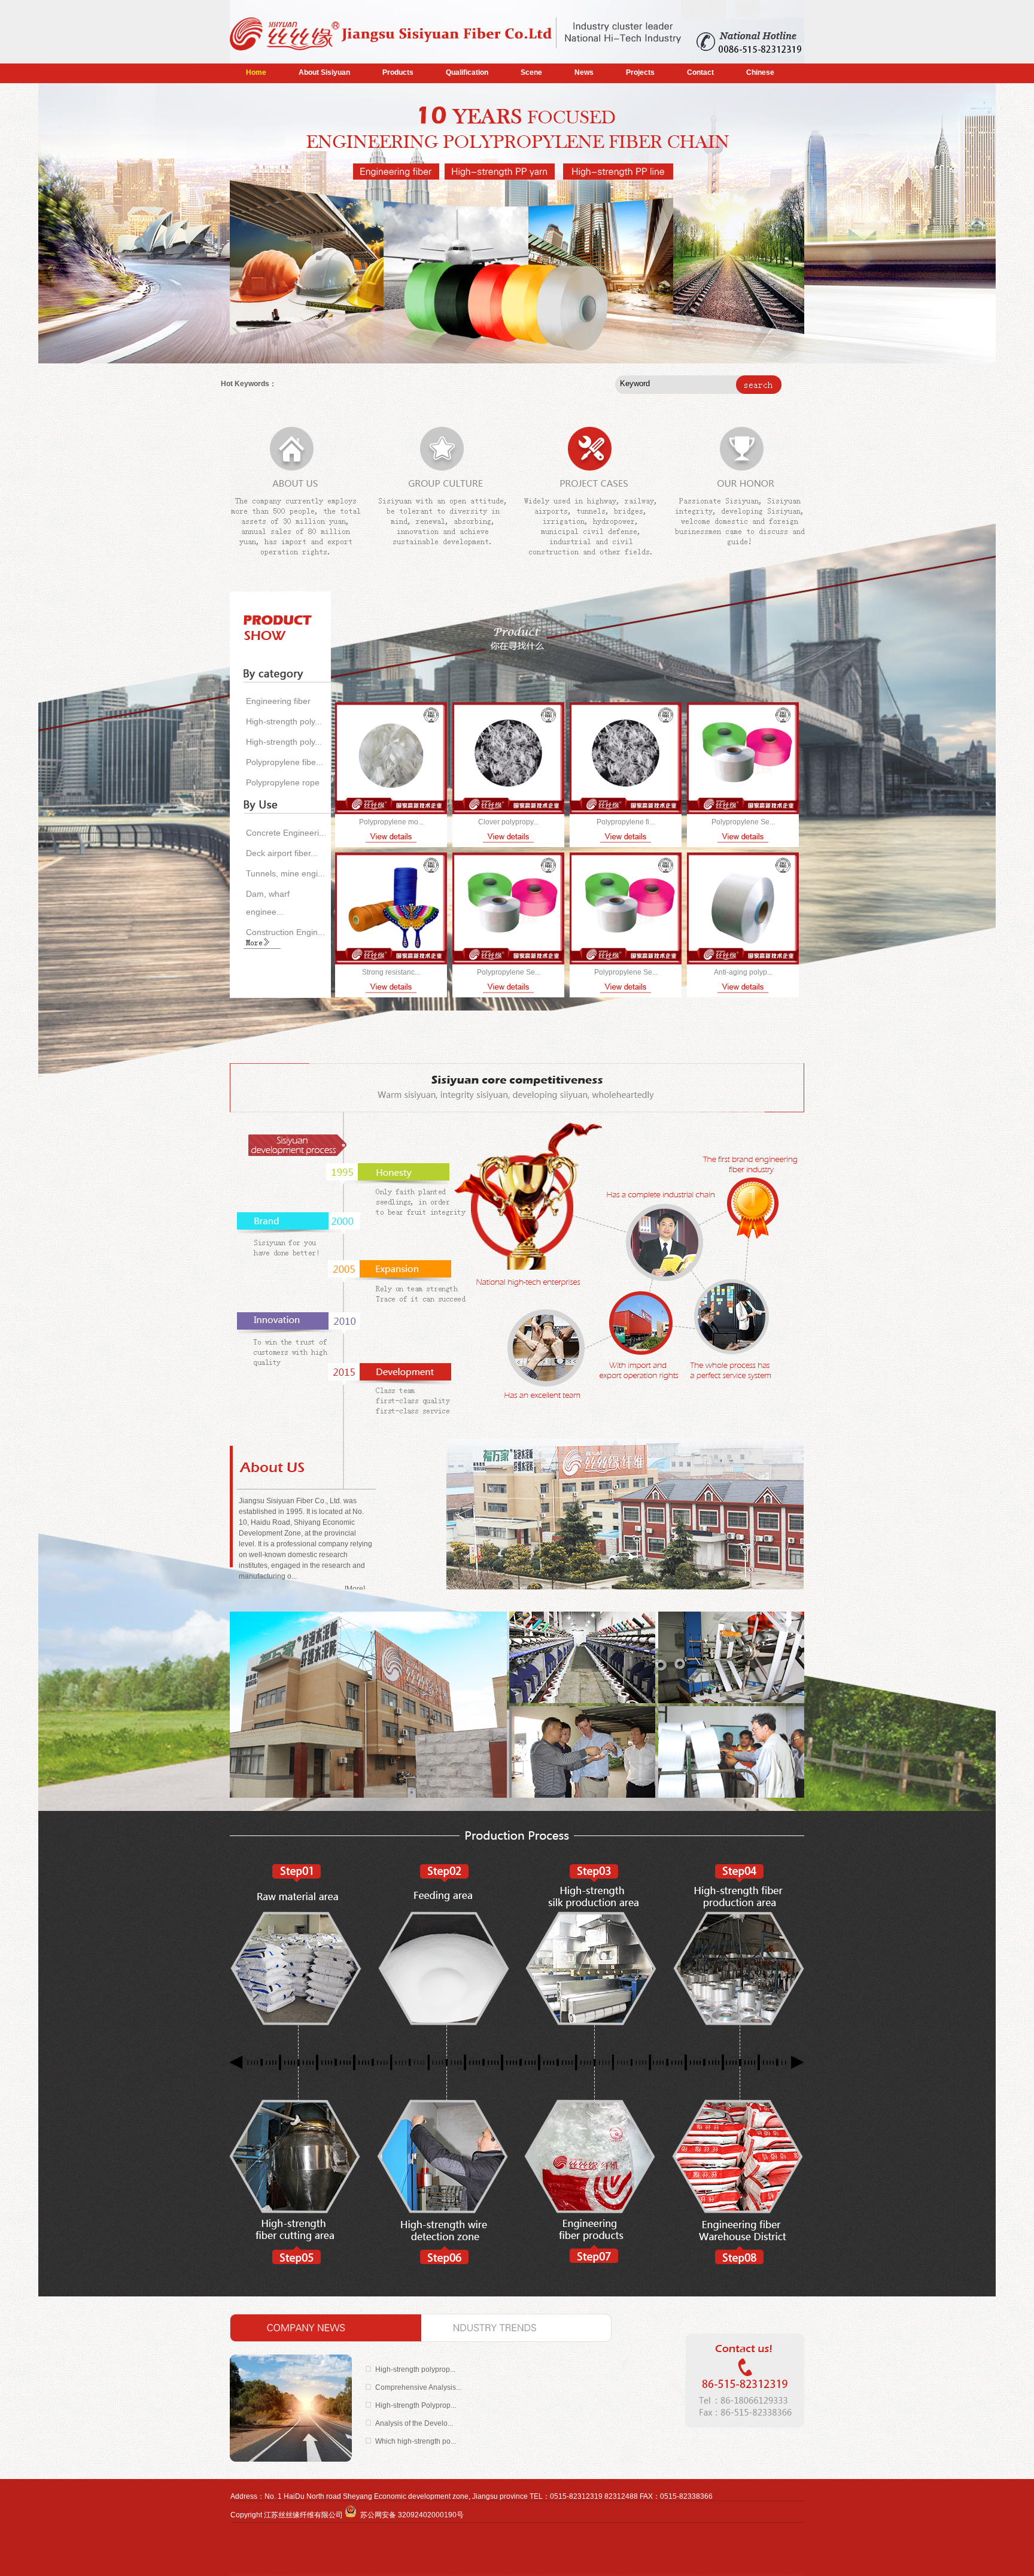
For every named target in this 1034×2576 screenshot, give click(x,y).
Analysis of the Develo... (414, 2423)
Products (398, 72)
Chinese (760, 72)
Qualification (467, 72)
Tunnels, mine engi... (285, 873)
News (584, 72)
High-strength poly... (284, 721)
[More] (355, 1589)
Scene (531, 72)
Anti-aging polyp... (743, 972)
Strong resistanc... (391, 972)
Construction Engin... (285, 932)
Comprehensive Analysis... (418, 2387)
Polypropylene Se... (743, 822)
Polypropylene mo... (391, 822)
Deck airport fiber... (282, 853)
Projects (640, 72)
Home (256, 72)
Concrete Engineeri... (286, 833)
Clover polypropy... (508, 822)
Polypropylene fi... (626, 822)
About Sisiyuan (324, 72)
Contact (700, 72)
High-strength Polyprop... (416, 2405)
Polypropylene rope (283, 782)
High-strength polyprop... (415, 2369)
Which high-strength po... (416, 2441)
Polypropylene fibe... (285, 762)
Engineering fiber (278, 701)
